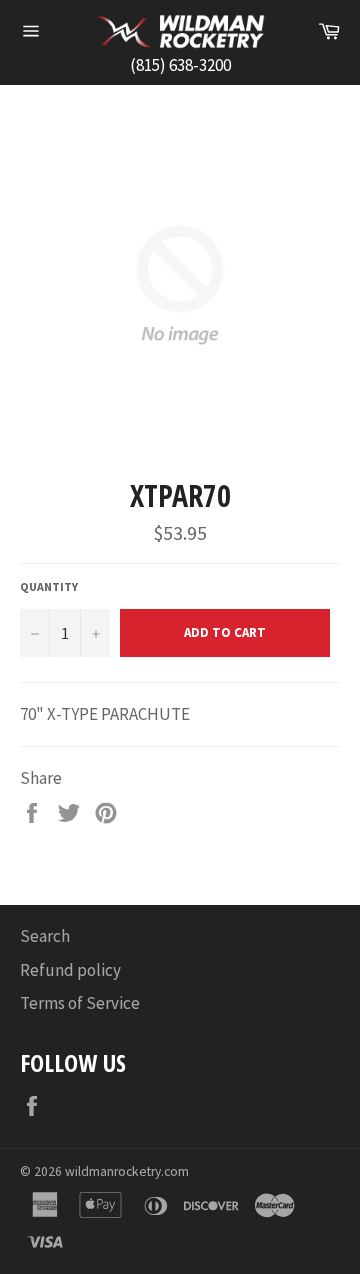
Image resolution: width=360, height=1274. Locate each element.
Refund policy (70, 970)
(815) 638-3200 (180, 65)
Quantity (49, 586)
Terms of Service (80, 1003)
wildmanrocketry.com (127, 1171)
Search (45, 936)
